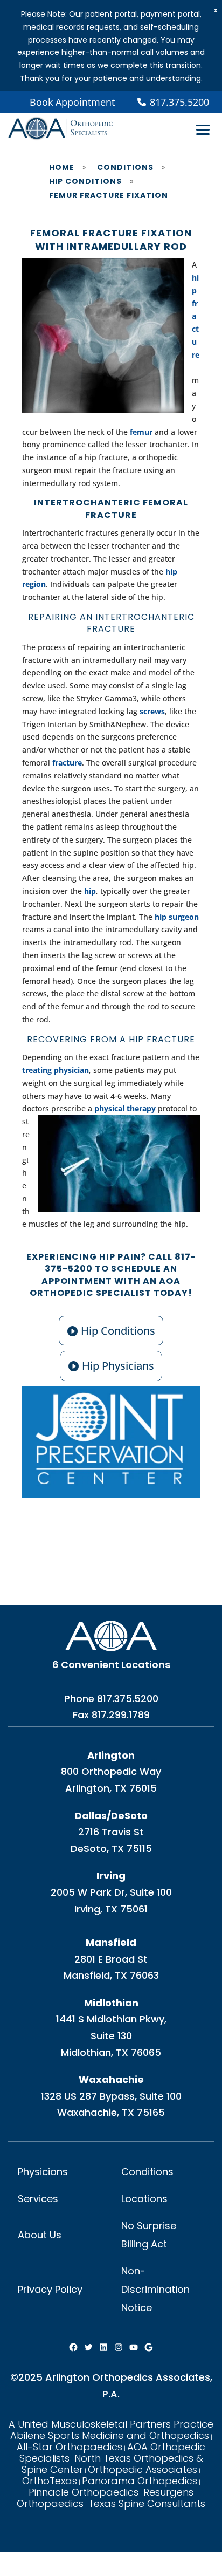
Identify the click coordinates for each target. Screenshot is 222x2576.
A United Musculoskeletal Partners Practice (111, 2424)
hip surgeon (176, 917)
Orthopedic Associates (143, 2469)
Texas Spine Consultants (147, 2503)
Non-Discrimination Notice (155, 2289)
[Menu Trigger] (203, 129)
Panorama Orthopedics (140, 2481)
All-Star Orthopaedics (70, 2447)
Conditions (147, 2172)
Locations (144, 2199)
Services (38, 2199)
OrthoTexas (50, 2481)
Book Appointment (72, 102)
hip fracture (196, 316)
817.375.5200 (128, 1699)
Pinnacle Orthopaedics (84, 2492)
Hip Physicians (118, 1366)
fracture (67, 763)
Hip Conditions (118, 1331)
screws (152, 711)
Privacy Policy (50, 2289)
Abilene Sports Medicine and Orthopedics (110, 2435)
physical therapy (125, 1108)
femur (141, 432)
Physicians (43, 2172)
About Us (40, 2235)
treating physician (55, 1070)
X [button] (216, 11)
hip (90, 891)
